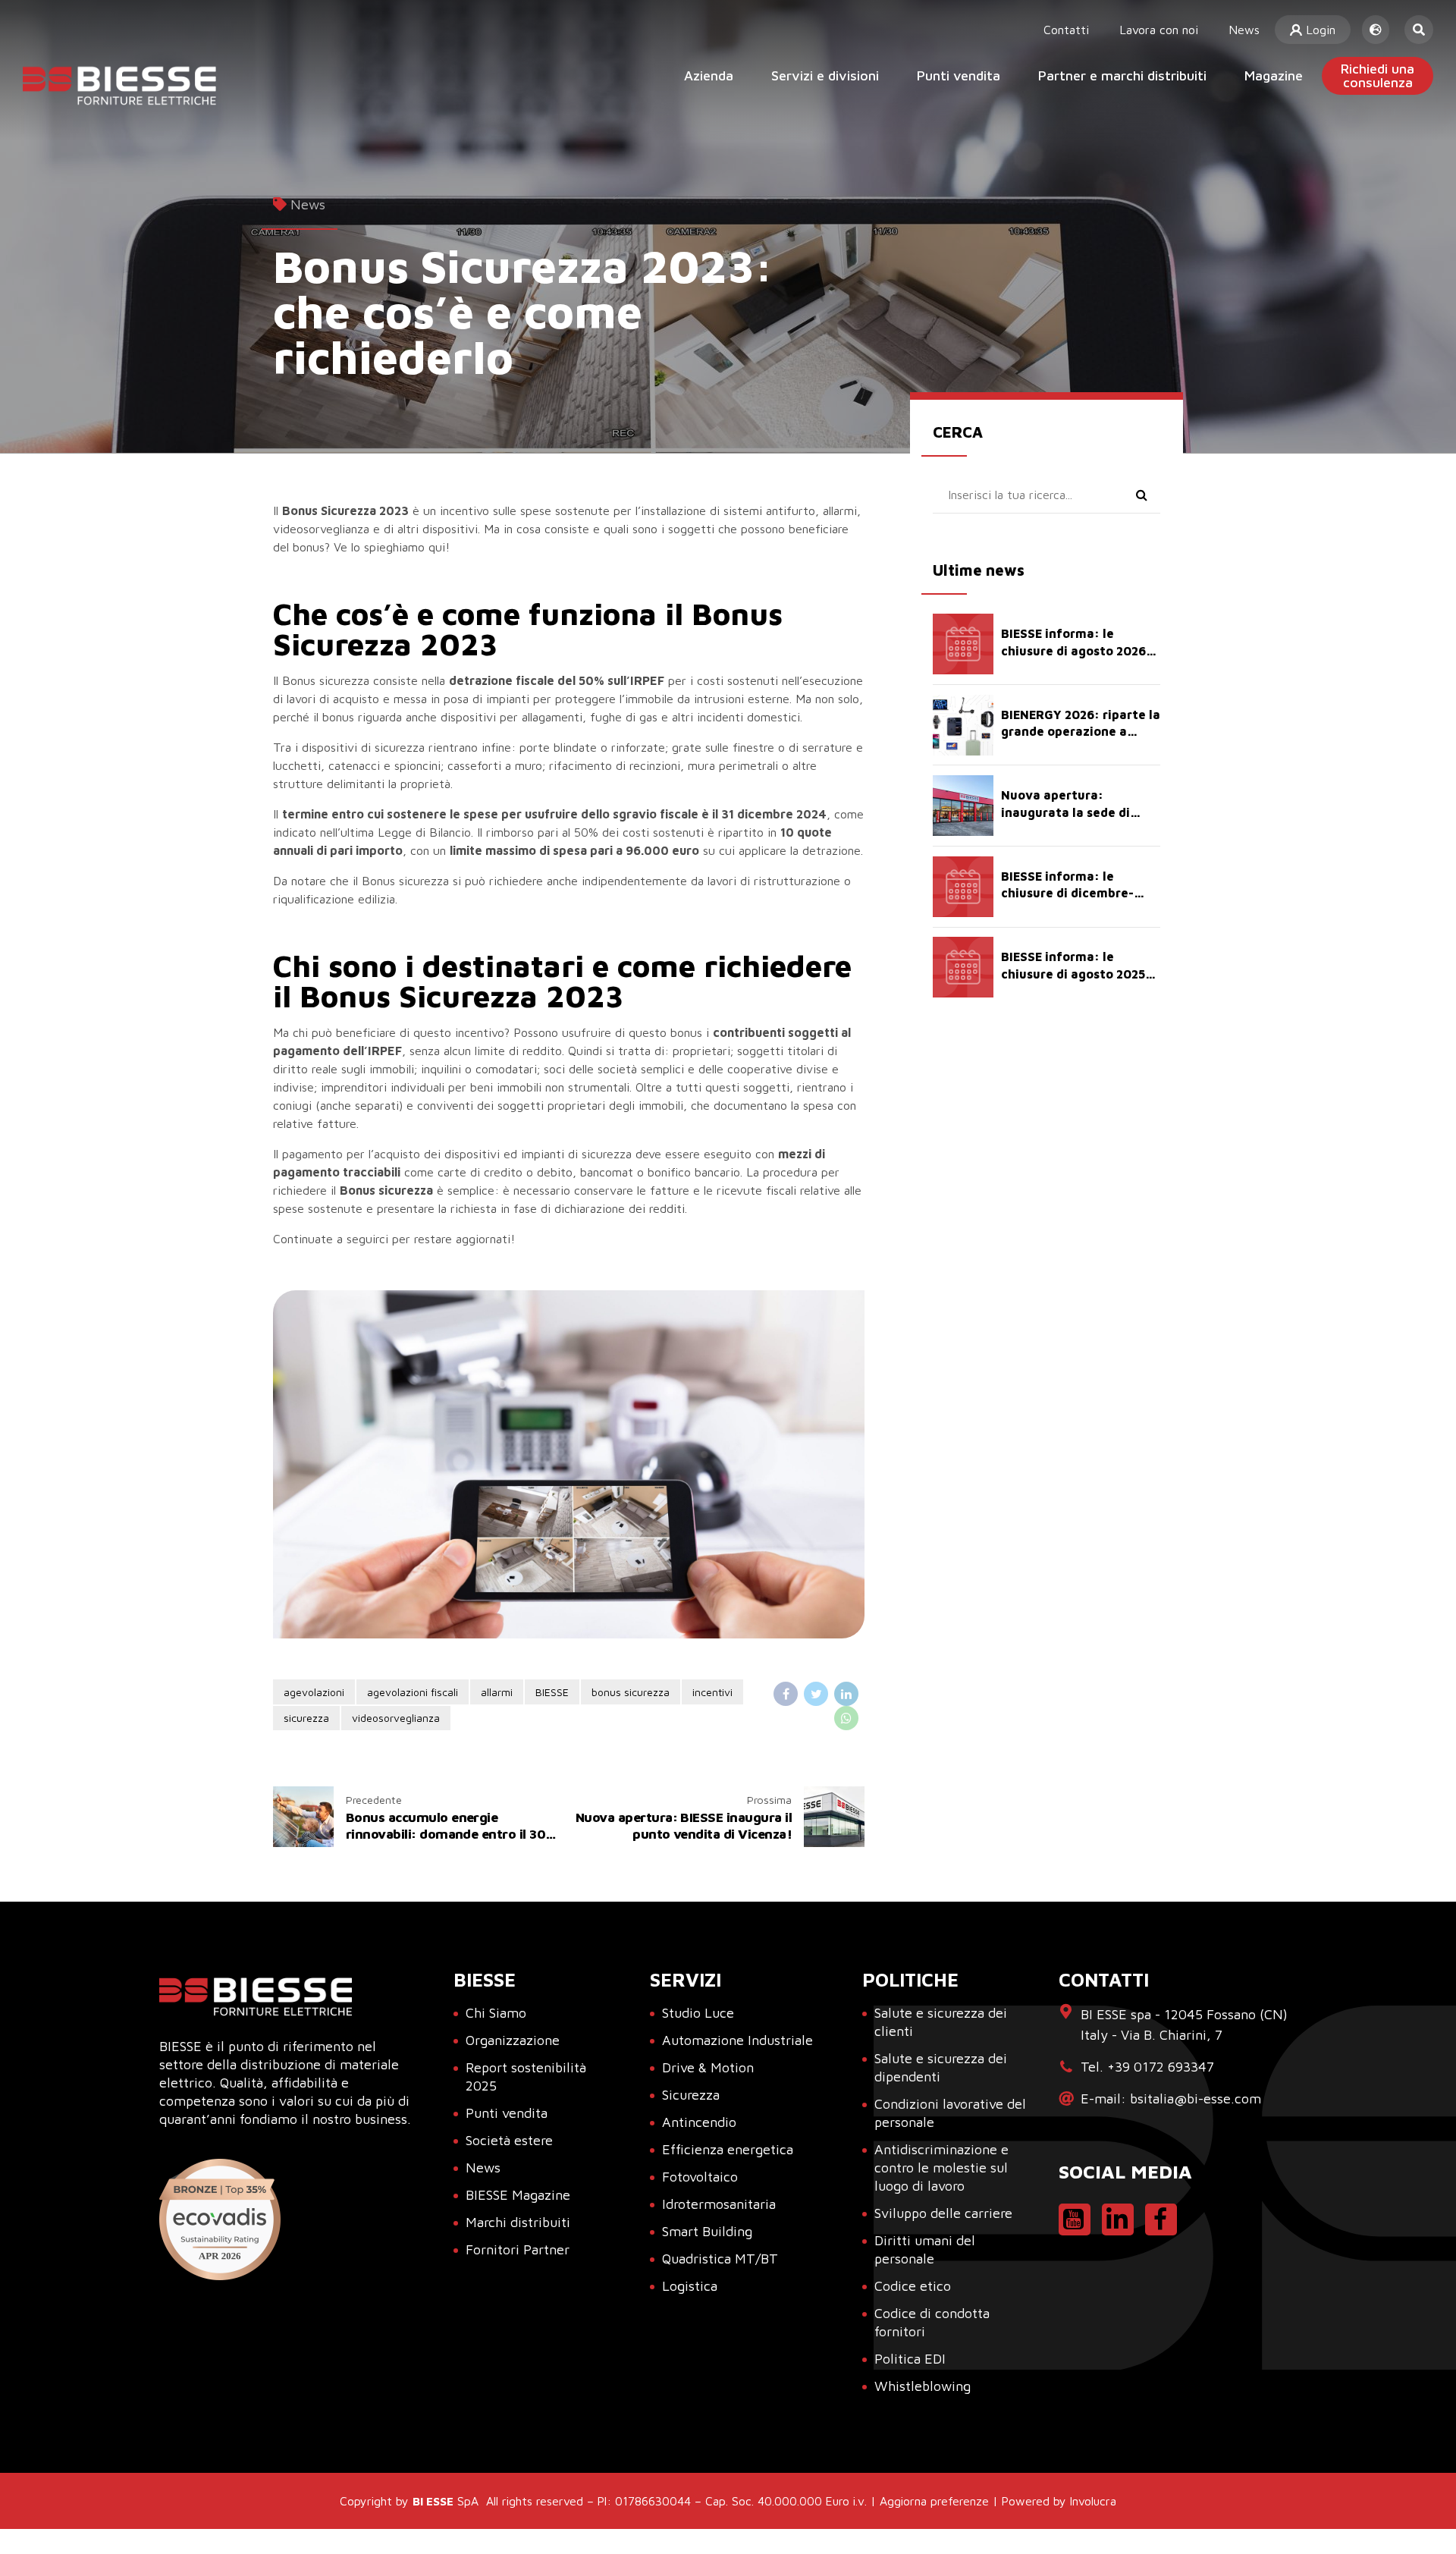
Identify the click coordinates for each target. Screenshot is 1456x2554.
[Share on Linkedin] (846, 1694)
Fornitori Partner (518, 2249)
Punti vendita (959, 75)
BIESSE (552, 1692)
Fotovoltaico (700, 2177)
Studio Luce (698, 2013)
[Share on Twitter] (816, 1694)
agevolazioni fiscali (413, 1692)
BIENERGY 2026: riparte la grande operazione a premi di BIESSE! (1081, 732)
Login (1319, 30)
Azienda (709, 75)
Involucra (1093, 2501)
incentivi (712, 1692)
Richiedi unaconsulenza (1378, 75)
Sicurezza (691, 2095)
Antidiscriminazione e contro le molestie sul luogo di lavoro (941, 2168)
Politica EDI (910, 2359)
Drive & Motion (708, 2067)
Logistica (690, 2286)
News (1244, 30)
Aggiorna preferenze (934, 2501)
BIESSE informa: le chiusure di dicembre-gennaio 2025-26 (1067, 893)
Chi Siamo (496, 2013)
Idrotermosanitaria (719, 2204)
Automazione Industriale (737, 2040)
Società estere (509, 2140)
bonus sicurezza (631, 1692)
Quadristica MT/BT (720, 2259)
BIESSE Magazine (518, 2195)
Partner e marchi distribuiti (1122, 75)
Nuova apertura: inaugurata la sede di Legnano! (1065, 812)
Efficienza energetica (728, 2149)
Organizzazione (513, 2040)
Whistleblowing (923, 2386)
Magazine (1274, 75)
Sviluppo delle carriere (943, 2213)
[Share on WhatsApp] (846, 1718)
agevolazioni (314, 1692)
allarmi (497, 1692)
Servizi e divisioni (825, 75)
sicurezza (306, 1718)
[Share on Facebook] (786, 1694)
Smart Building (707, 2231)
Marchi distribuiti (518, 2222)
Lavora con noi (1159, 30)
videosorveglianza (396, 1718)
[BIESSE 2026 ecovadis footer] (220, 2219)
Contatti (1066, 30)
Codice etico (913, 2286)
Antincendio (699, 2122)
